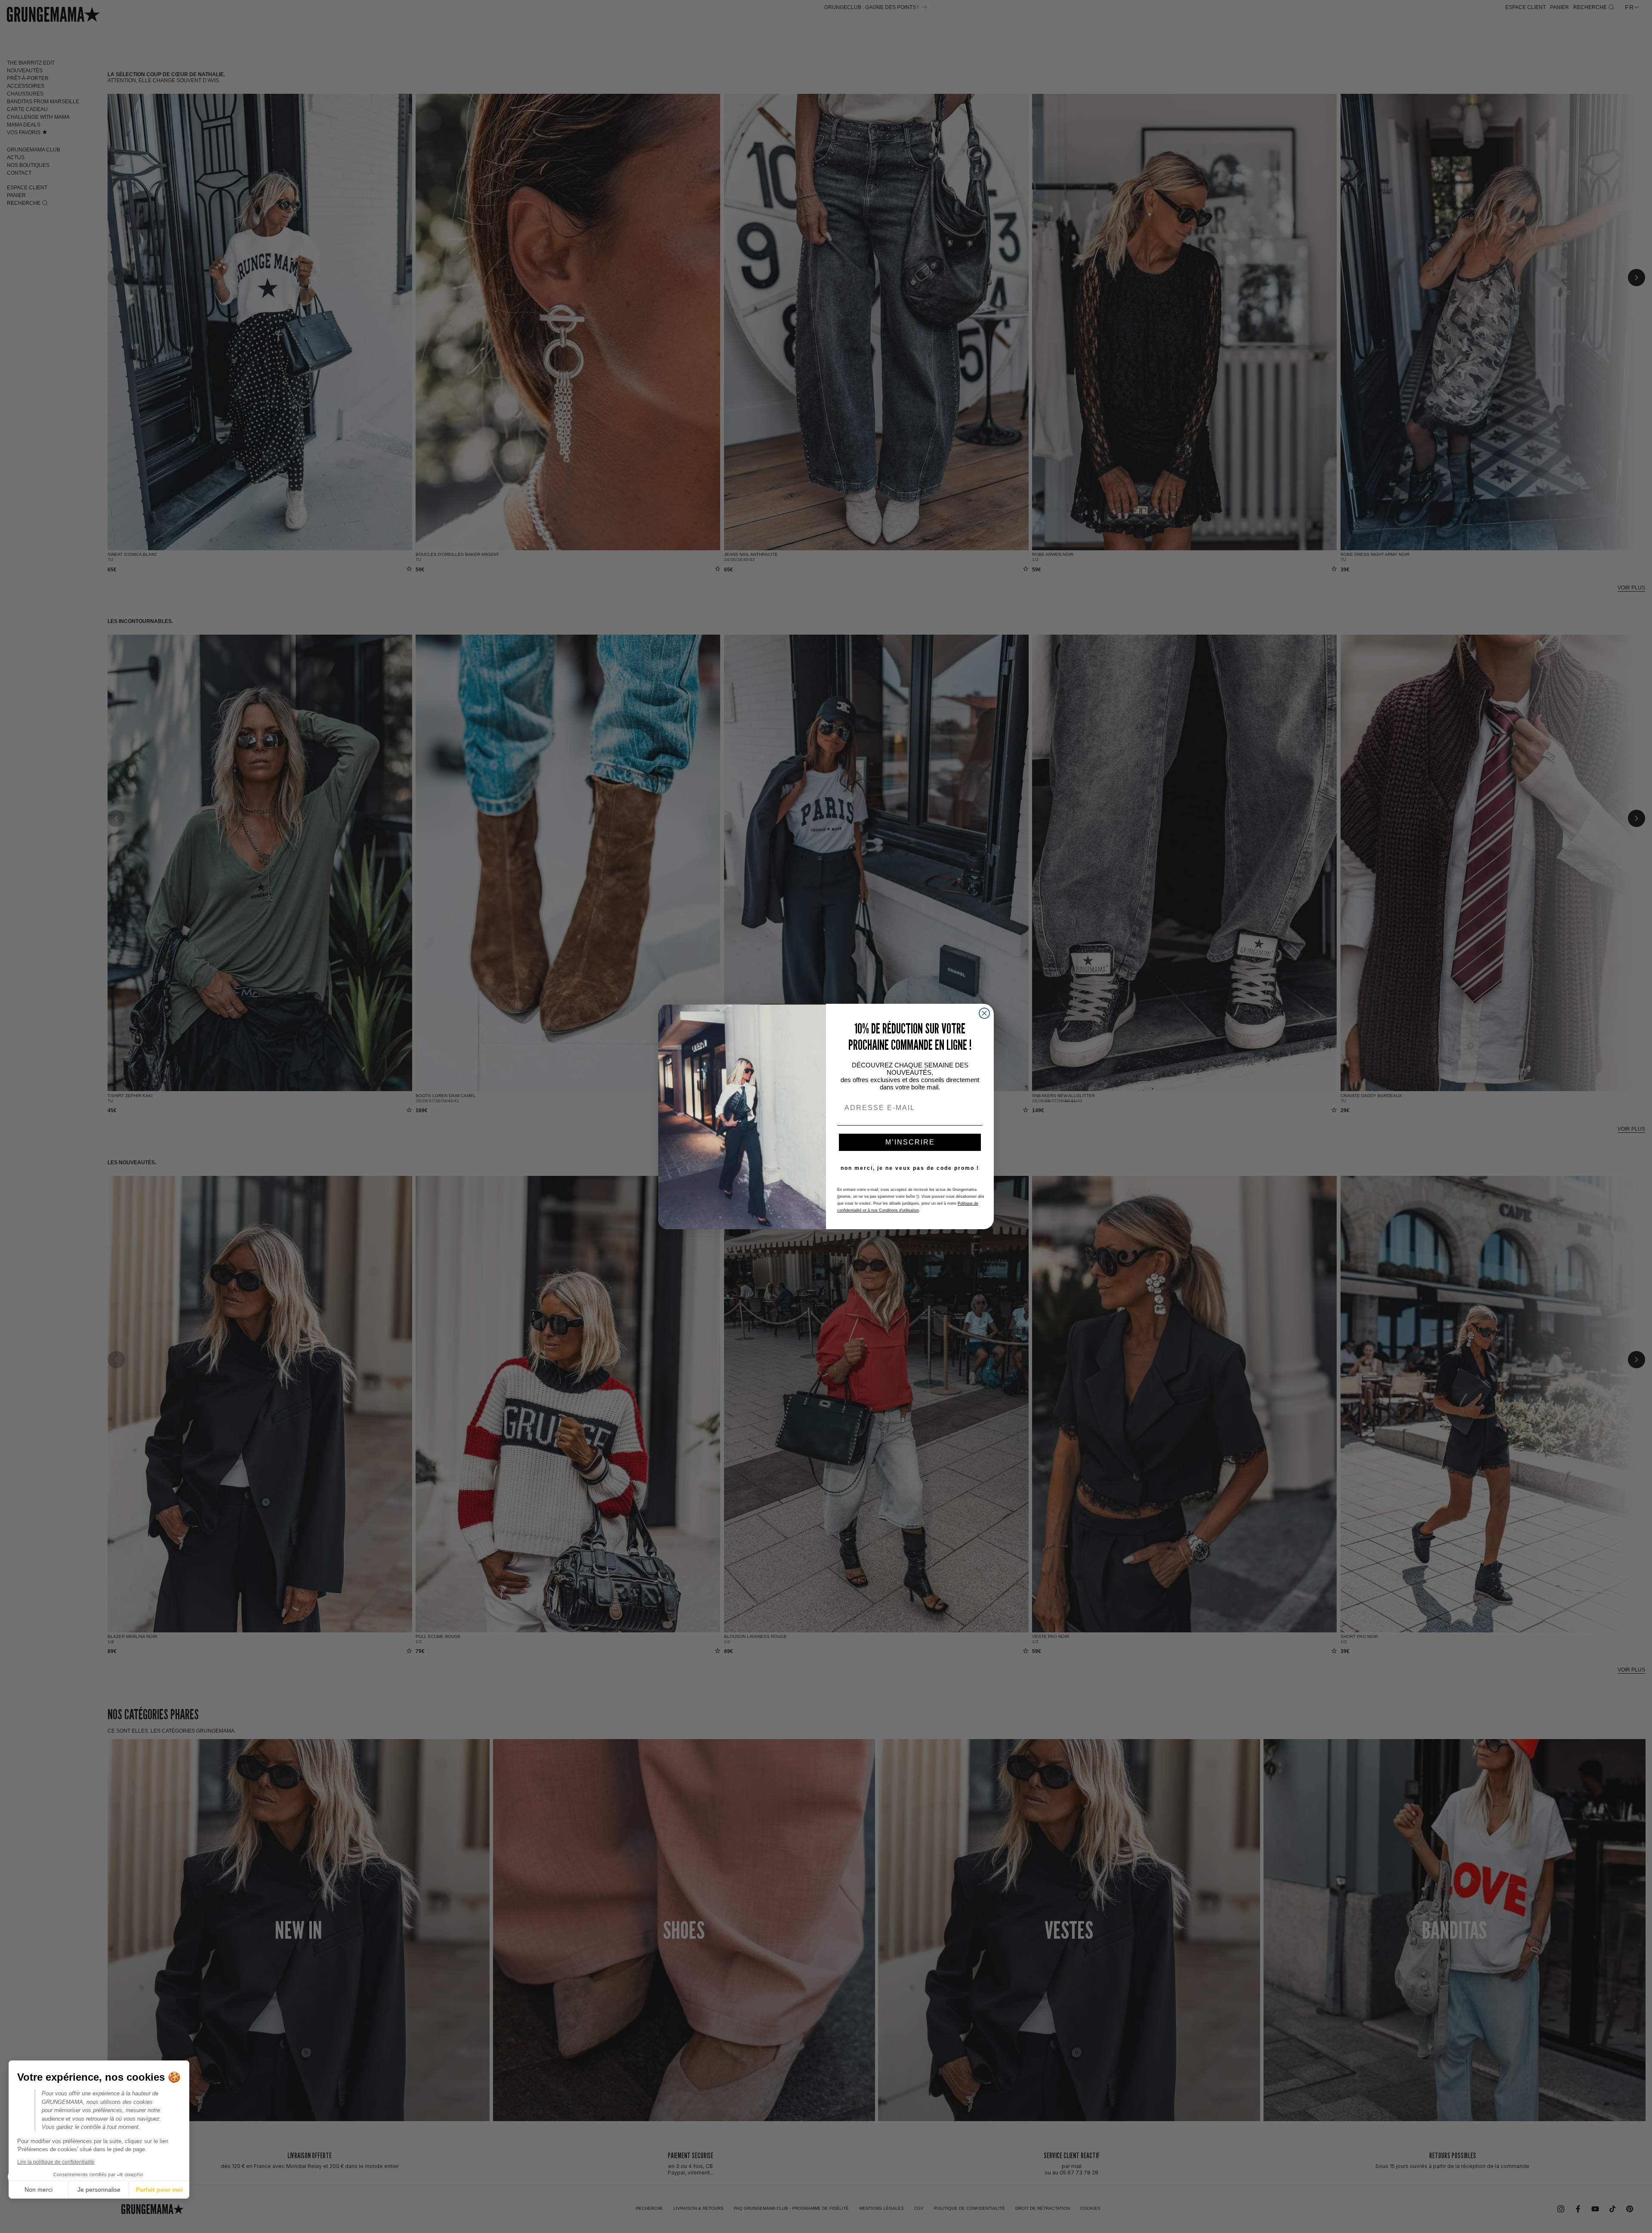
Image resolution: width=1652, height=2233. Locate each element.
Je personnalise (99, 2190)
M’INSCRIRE (910, 1142)
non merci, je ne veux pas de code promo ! (910, 1168)
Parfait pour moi (159, 2190)
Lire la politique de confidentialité (56, 2162)
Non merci (39, 2190)
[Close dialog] (984, 1013)
